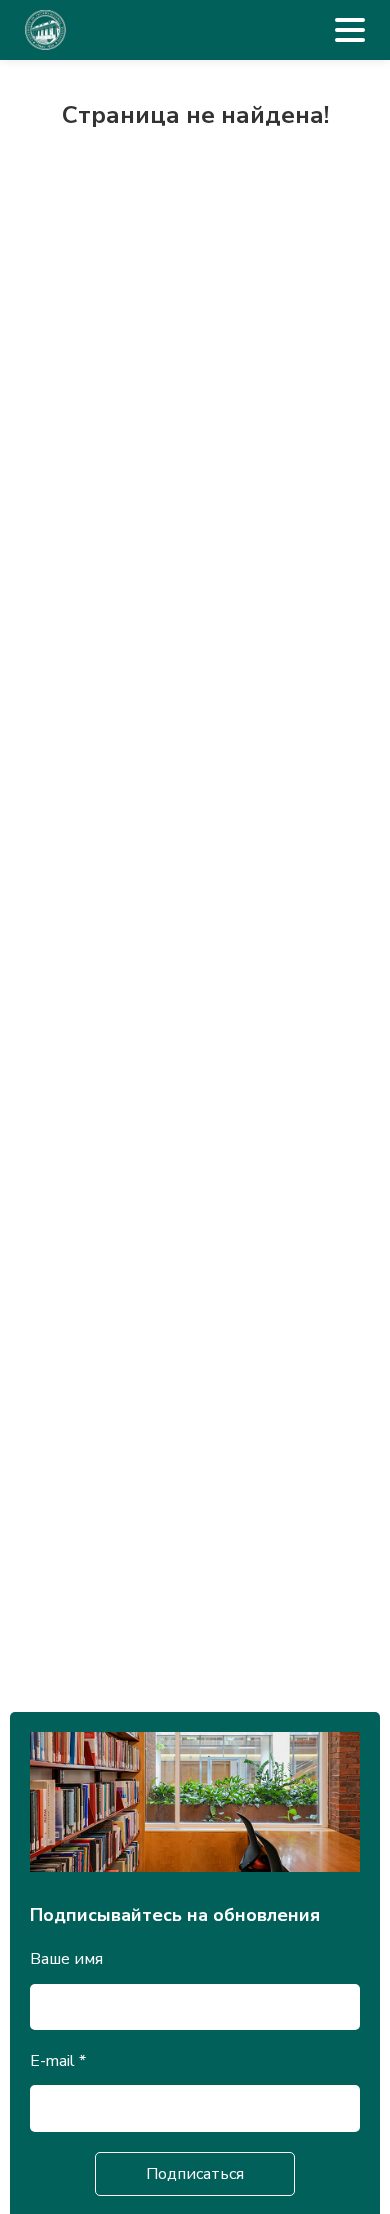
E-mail (58, 2061)
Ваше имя (66, 1959)
